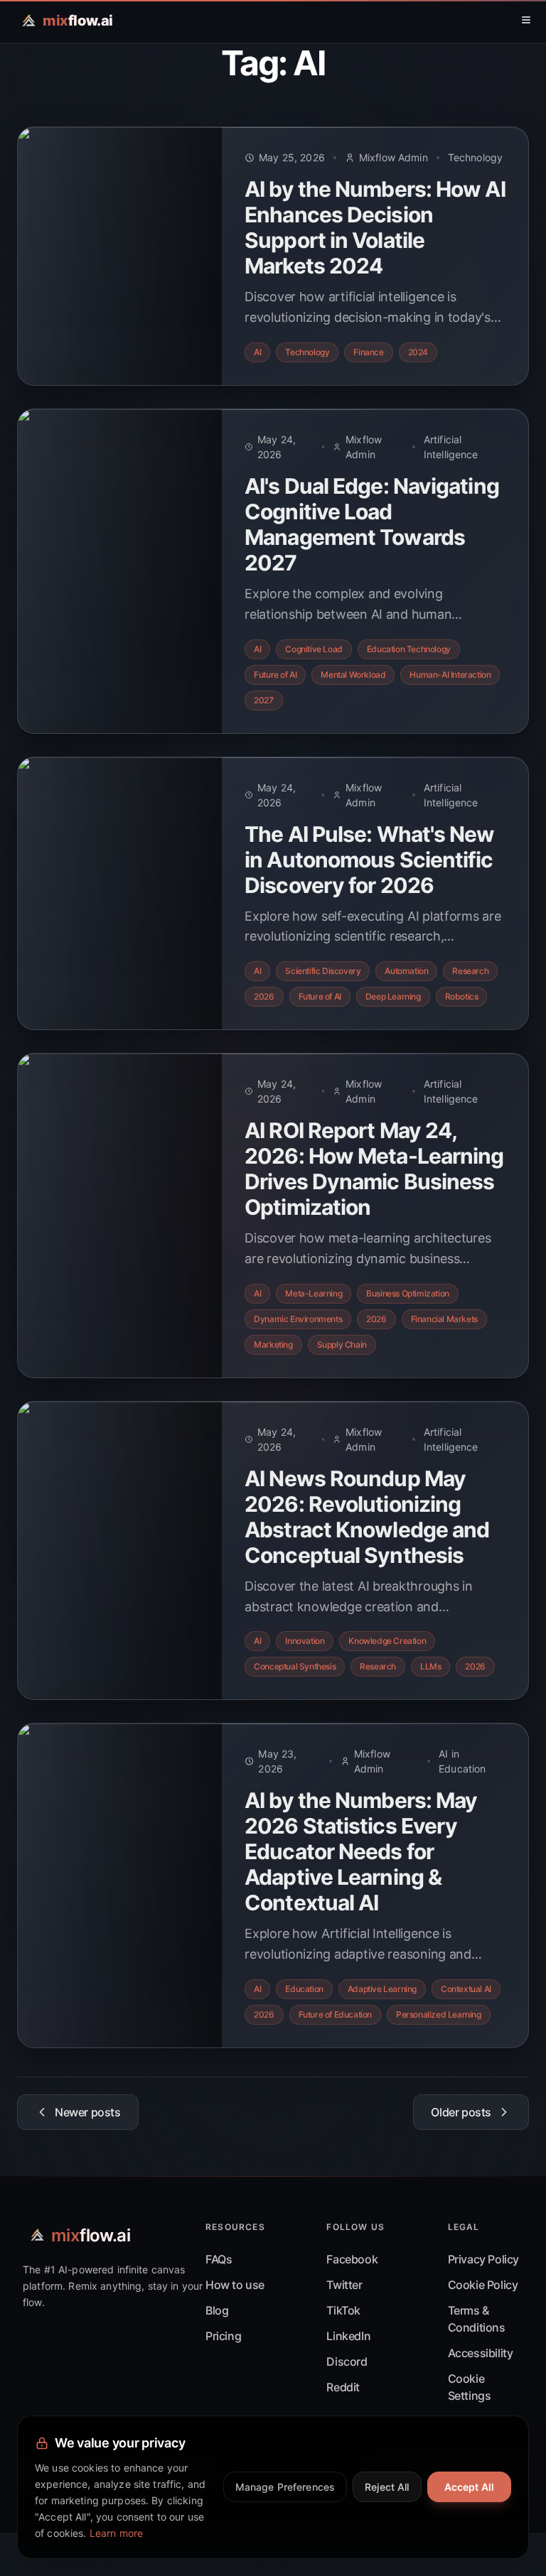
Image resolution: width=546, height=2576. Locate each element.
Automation (406, 971)
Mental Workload (353, 675)
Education (304, 1989)
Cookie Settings (470, 2387)
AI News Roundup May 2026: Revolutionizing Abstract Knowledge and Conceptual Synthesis (367, 1517)
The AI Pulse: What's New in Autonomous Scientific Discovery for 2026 (369, 860)
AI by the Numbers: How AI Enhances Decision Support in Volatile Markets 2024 (375, 227)
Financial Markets (444, 1319)
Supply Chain (342, 1344)
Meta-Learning (314, 1293)
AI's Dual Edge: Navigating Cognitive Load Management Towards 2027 (372, 524)
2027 (263, 700)
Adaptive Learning (382, 1989)
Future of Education (335, 2014)
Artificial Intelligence (451, 447)
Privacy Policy (483, 2259)
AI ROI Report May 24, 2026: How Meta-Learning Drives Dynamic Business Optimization (374, 1169)
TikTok (343, 2310)
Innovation (305, 1641)
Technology (475, 157)
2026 (264, 996)
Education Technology (409, 649)
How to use (235, 2285)
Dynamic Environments (298, 1319)
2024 (418, 352)
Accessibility (481, 2353)
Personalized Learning (439, 2014)
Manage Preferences (285, 2487)
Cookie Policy (483, 2285)
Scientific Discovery (323, 971)
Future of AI (275, 675)
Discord (347, 2361)
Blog (217, 2310)
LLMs (430, 1666)
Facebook (352, 2259)
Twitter (344, 2285)
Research (470, 971)
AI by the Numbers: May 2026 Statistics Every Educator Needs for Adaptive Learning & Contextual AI (361, 1851)
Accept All (469, 2487)
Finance (368, 352)
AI (257, 352)
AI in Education (462, 1761)
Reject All (387, 2487)
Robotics (462, 996)
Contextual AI (466, 1989)
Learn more (116, 2533)
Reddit (343, 2387)
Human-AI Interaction (450, 675)
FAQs (219, 2259)
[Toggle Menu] (526, 20)
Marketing (273, 1344)
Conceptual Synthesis (295, 1666)
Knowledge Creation (387, 1641)
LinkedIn (348, 2336)
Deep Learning (393, 996)
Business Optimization (408, 1293)
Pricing (223, 2336)
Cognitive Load (314, 649)
